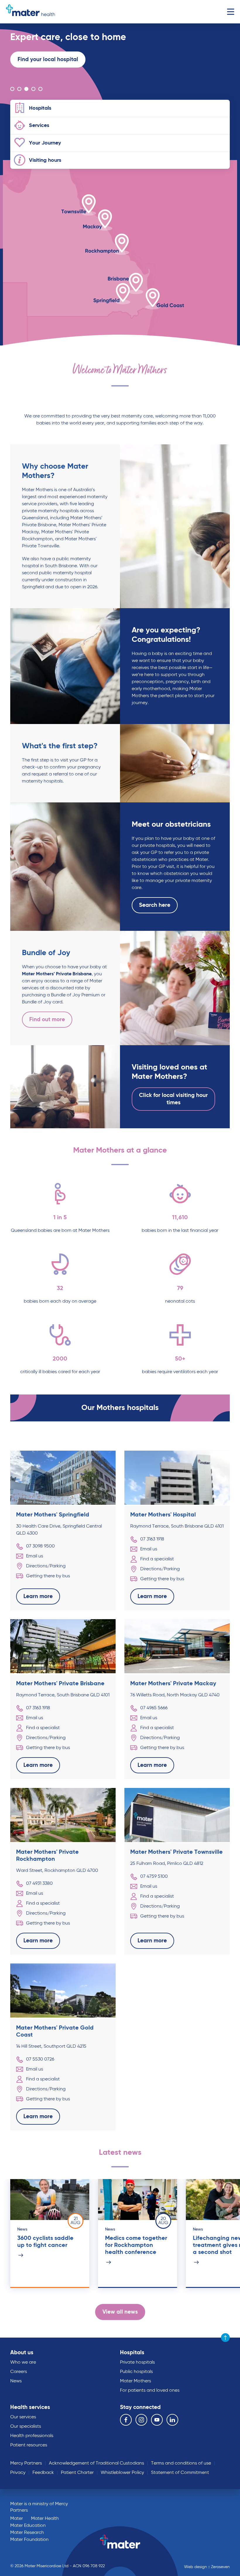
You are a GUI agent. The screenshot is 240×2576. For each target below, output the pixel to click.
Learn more (32, 70)
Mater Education (28, 2526)
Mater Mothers (136, 2381)
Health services (30, 2407)
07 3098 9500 (40, 1546)
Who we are (23, 2362)
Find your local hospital (48, 60)
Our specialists (26, 2427)
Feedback (43, 2473)
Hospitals (132, 2353)
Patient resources (29, 2445)
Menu (230, 12)
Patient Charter (77, 2473)
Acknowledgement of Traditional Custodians (96, 2463)
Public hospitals (136, 2372)
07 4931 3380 (39, 1884)
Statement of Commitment (180, 2473)
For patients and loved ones (150, 2391)
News (16, 2381)
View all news (120, 2312)
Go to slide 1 (12, 89)
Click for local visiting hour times (173, 1099)
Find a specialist (157, 1559)
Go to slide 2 (19, 89)
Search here (155, 905)
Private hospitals (137, 2362)
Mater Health (45, 2519)
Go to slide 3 (26, 89)
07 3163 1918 (152, 1539)
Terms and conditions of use (181, 2463)
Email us (35, 1556)
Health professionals (32, 2436)
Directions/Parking (46, 1566)
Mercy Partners (26, 2463)
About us (22, 2353)
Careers (19, 2372)
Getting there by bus (48, 1576)
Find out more (47, 1020)
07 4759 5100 (154, 1877)
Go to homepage (30, 12)
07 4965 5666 (154, 1708)
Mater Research (27, 2533)
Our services (23, 2417)
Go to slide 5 (40, 89)
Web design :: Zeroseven (207, 2567)
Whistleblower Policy (122, 2473)
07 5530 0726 (40, 2059)
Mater (17, 2519)
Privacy (18, 2473)
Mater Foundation (29, 2540)
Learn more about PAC (47, 70)
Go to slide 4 (33, 89)
